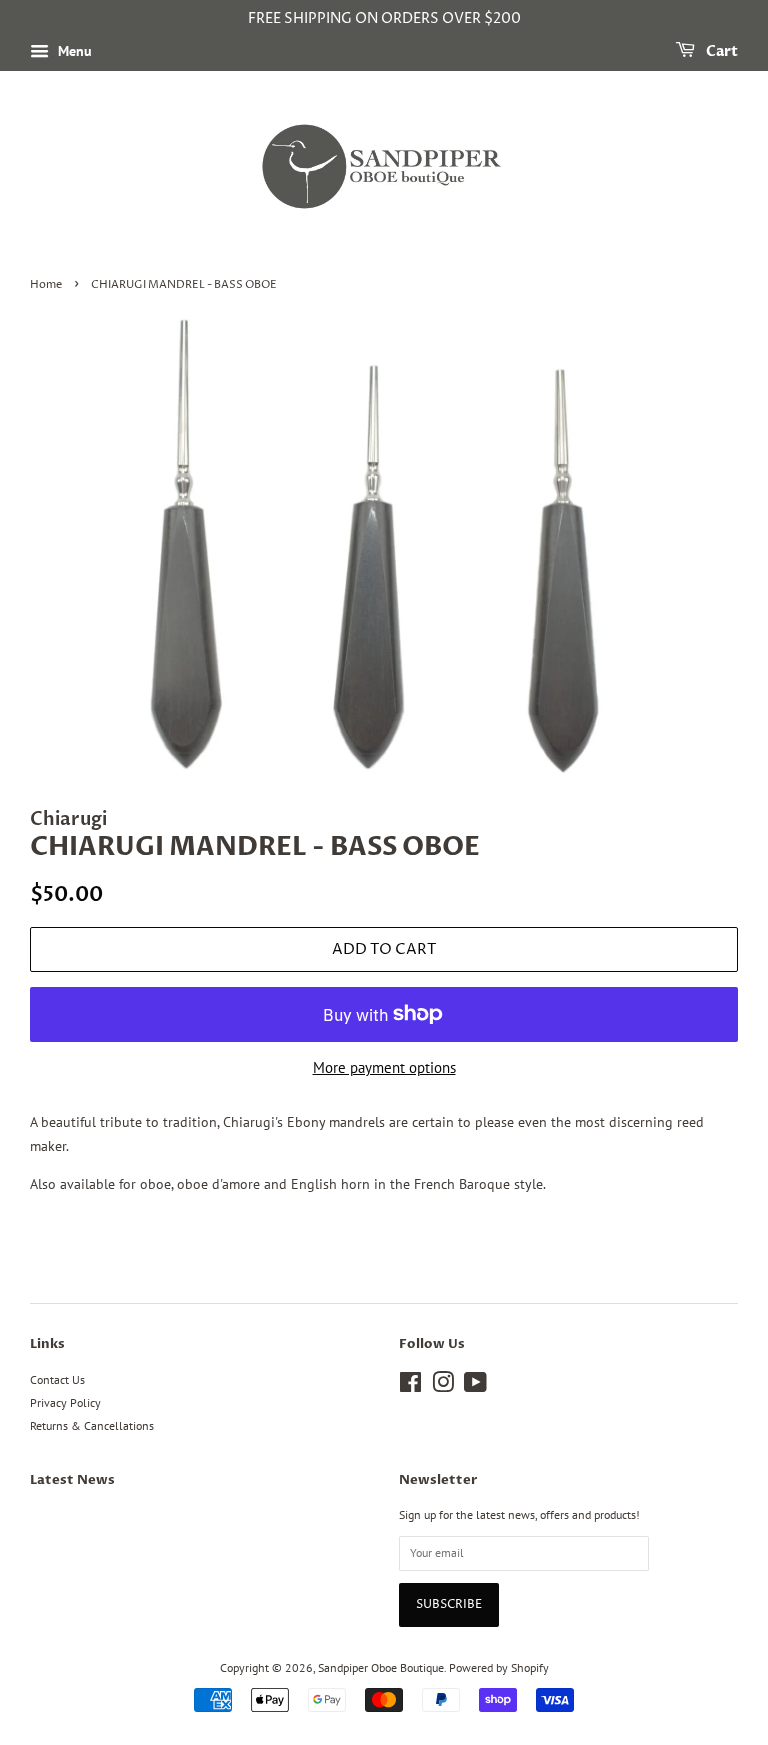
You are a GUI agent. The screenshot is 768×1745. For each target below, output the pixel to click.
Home (46, 285)
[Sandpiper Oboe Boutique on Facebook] (410, 1386)
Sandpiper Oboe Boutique (381, 1667)
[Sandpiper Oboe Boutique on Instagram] (443, 1386)
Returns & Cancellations (92, 1425)
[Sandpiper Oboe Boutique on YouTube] (475, 1386)
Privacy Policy (65, 1402)
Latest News (72, 1480)
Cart (720, 51)
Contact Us (57, 1379)
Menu (73, 51)
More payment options (384, 1067)
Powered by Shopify (499, 1667)
